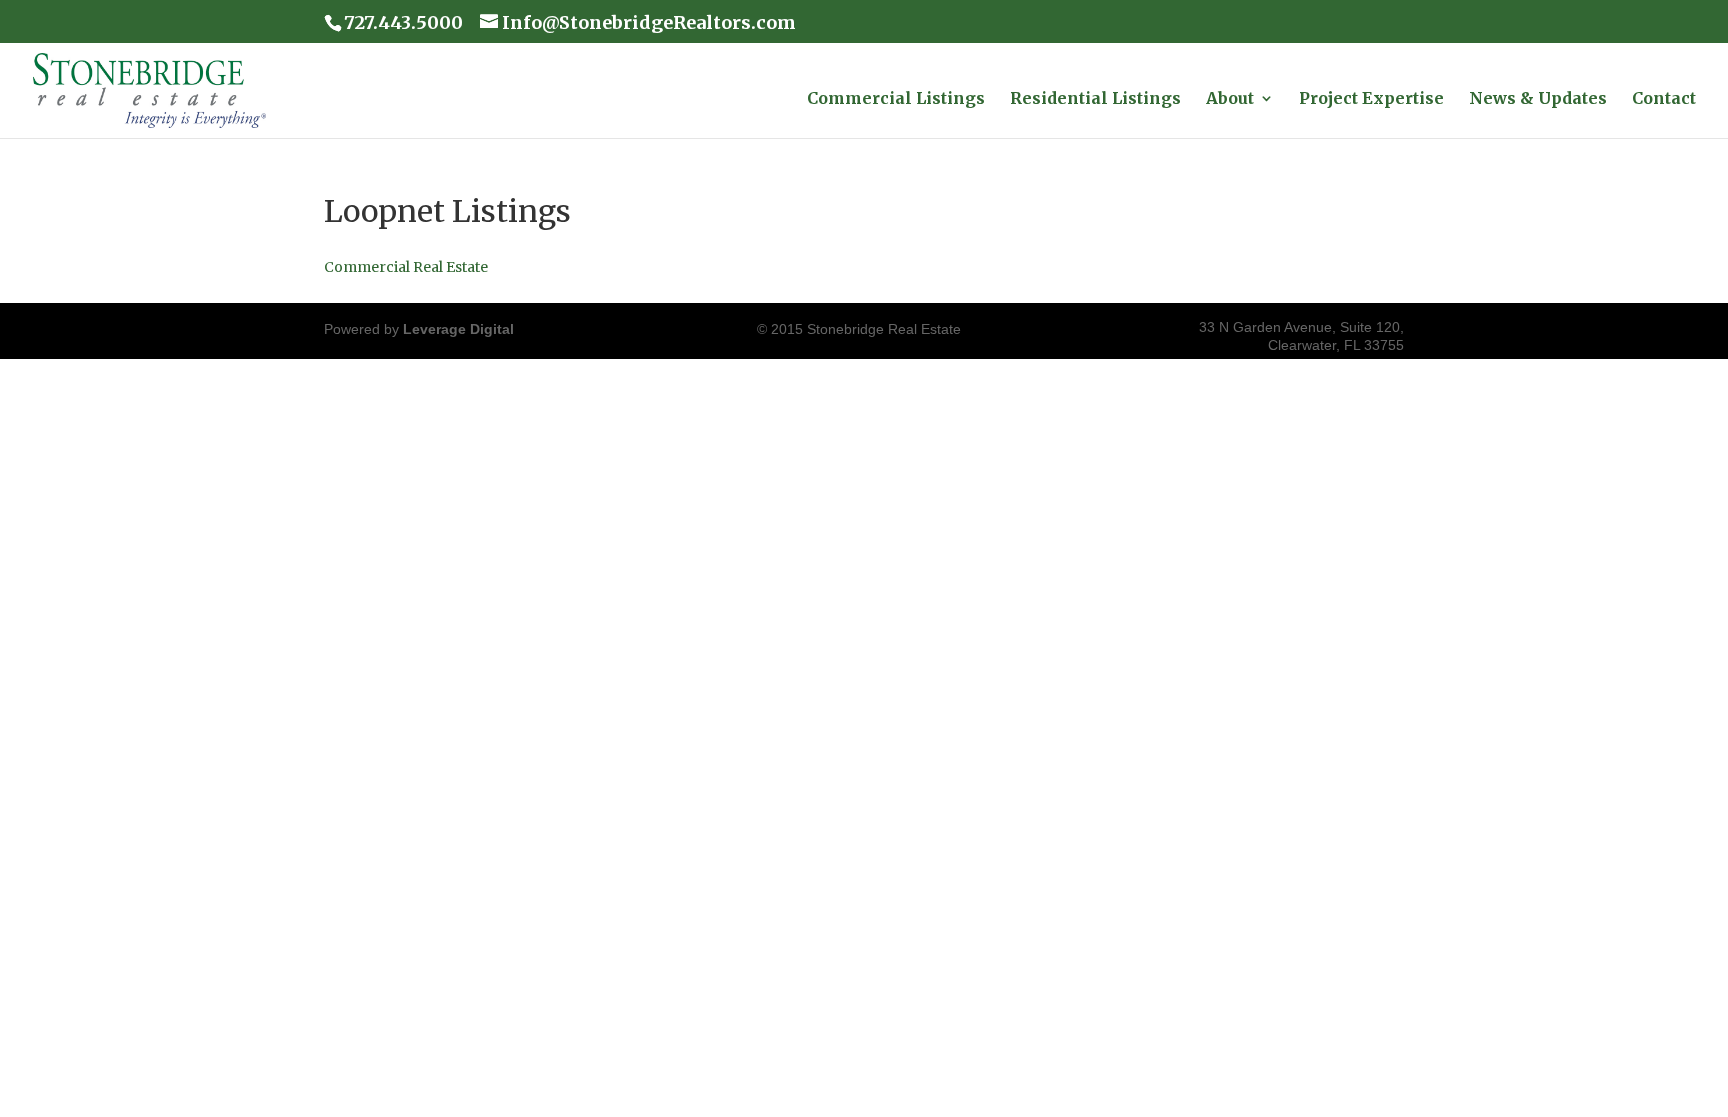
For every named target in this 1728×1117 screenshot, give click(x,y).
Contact (1664, 99)
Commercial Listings (896, 99)
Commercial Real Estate (406, 267)
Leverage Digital (458, 329)
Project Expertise (1371, 99)
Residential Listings (1095, 99)
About (1230, 99)
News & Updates (1538, 99)
